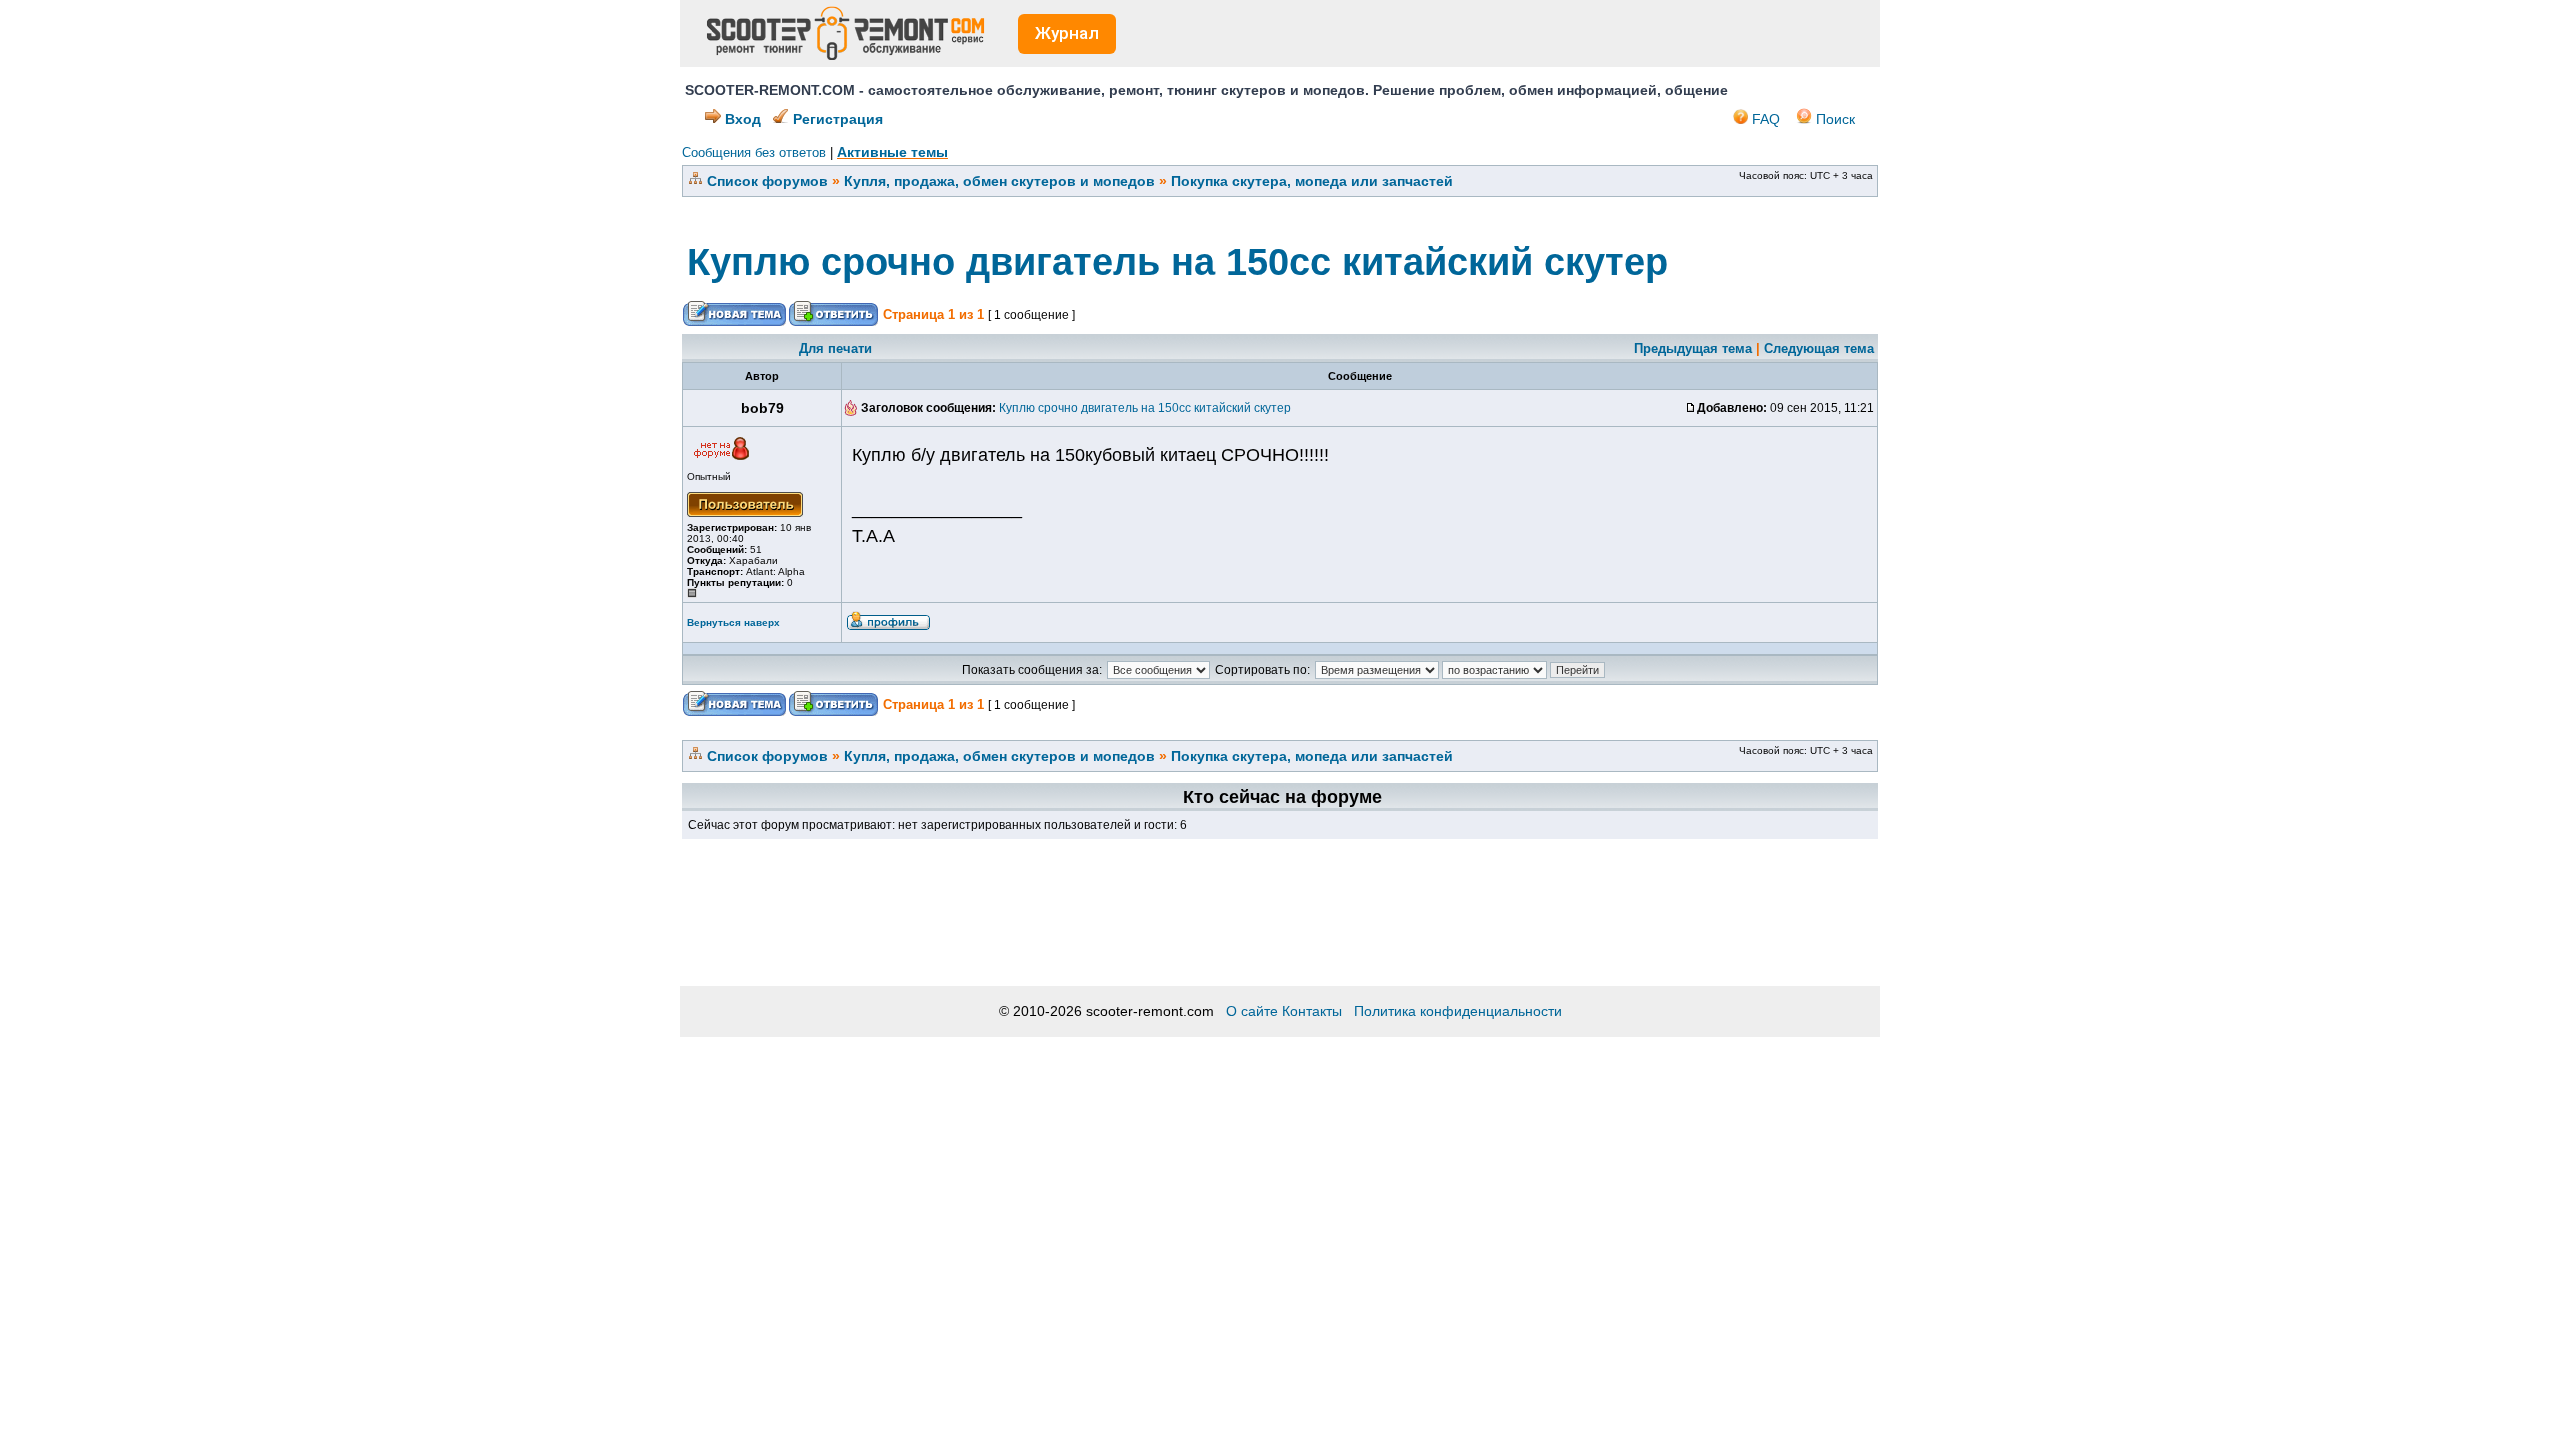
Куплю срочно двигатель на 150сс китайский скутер (1177, 262)
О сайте (1252, 1011)
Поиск (1833, 119)
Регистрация (836, 119)
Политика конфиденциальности (1458, 1011)
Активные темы (892, 152)
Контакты (1312, 1011)
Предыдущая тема (1693, 348)
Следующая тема (1819, 348)
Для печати (835, 348)
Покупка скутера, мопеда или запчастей (1312, 181)
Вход (741, 119)
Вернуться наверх (733, 622)
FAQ (1764, 119)
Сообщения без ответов (754, 152)
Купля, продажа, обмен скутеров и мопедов (999, 181)
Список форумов (767, 181)
